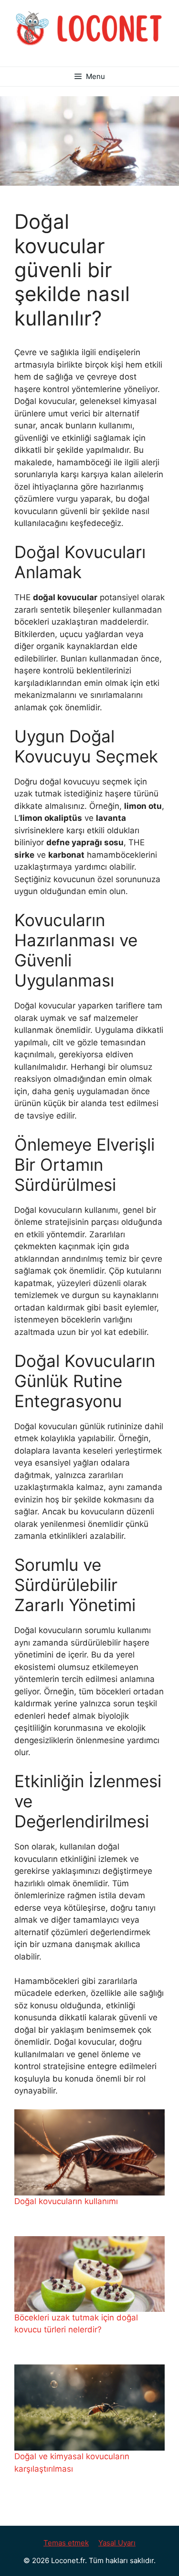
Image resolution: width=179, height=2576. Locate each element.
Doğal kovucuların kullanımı (66, 2201)
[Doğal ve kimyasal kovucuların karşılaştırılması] (89, 2408)
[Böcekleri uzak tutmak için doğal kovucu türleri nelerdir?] (89, 2274)
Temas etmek (66, 2543)
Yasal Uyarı (117, 2543)
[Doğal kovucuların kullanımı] (89, 2152)
